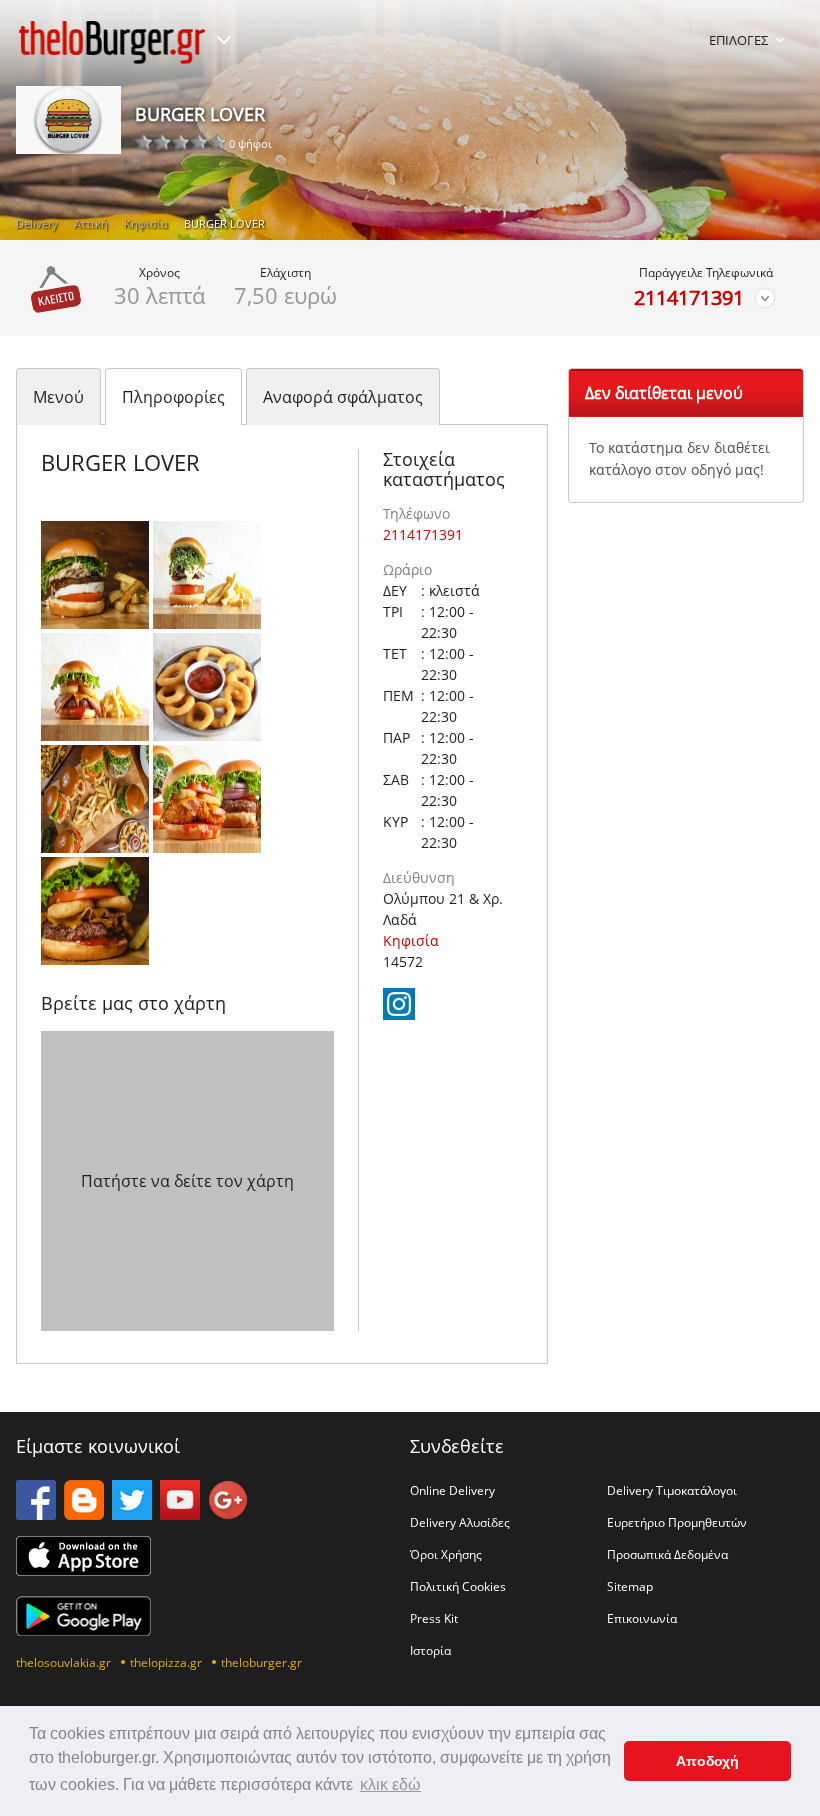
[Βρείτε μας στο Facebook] (36, 1514)
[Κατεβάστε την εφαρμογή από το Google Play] (83, 1630)
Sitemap (630, 1586)
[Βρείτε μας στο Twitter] (132, 1514)
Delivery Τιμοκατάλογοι (672, 1490)
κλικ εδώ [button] (390, 1784)
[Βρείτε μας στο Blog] (84, 1514)
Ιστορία (430, 1650)
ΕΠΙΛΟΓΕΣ (738, 40)
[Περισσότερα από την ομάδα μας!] (224, 40)
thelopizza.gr (166, 1662)
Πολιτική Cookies (458, 1586)
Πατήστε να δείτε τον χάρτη (187, 1181)
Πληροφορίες (173, 397)
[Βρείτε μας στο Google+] (228, 1514)
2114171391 (689, 297)
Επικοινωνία (642, 1618)
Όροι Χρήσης (446, 1554)
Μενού (58, 397)
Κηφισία (146, 223)
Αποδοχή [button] (707, 1761)
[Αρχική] (112, 42)
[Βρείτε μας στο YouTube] (180, 1514)
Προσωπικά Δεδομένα (667, 1554)
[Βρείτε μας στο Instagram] (399, 1014)
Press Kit (434, 1618)
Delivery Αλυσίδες (460, 1522)
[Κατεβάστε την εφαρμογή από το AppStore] (83, 1570)
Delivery (37, 223)
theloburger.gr (261, 1662)
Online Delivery (452, 1490)
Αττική (91, 223)
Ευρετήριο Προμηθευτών (677, 1522)
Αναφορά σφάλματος (343, 397)
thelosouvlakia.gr (63, 1662)
